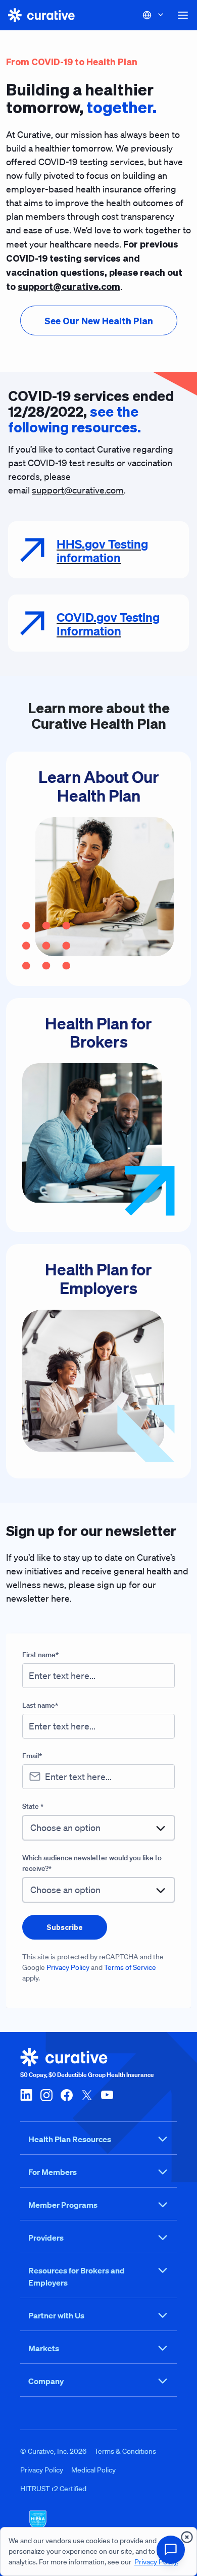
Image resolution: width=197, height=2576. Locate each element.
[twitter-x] (87, 2094)
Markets (44, 2348)
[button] (183, 15)
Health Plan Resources (70, 2139)
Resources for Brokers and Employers (77, 2276)
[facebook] (67, 2094)
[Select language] (154, 15)
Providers (46, 2238)
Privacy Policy (68, 1967)
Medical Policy (93, 2470)
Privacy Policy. (156, 2562)
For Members (53, 2172)
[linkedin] (26, 2094)
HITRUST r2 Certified (53, 2489)
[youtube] (107, 2094)
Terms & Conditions (125, 2451)
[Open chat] (171, 2550)
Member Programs (63, 2205)
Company (46, 2381)
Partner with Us (56, 2315)
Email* (32, 1756)
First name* (40, 1655)
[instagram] (46, 2094)
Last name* (40, 1705)
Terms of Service (130, 1967)
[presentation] (99, 320)
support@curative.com (78, 490)
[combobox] (98, 1828)
